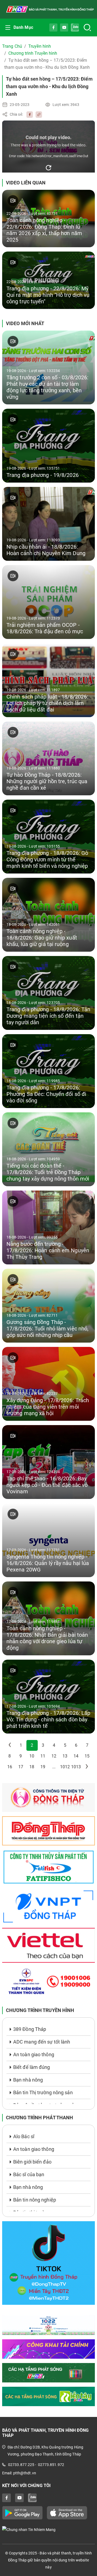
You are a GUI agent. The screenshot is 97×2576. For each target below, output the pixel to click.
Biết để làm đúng (32, 2067)
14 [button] (76, 1756)
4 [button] (54, 1745)
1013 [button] (76, 1767)
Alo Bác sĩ (24, 2136)
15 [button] (87, 1756)
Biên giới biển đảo (32, 2162)
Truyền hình (40, 46)
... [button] (54, 1767)
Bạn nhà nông (28, 2080)
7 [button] (87, 1745)
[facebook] (28, 114)
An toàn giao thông (34, 2054)
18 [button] (32, 1767)
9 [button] (21, 1756)
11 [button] (43, 1756)
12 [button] (54, 1756)
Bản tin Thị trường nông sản (43, 2092)
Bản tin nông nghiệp (35, 2200)
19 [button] (43, 1767)
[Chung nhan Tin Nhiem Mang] (48, 2529)
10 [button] (32, 1756)
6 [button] (76, 1745)
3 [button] (43, 1745)
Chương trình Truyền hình (33, 53)
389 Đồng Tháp (30, 2029)
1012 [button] (65, 1767)
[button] (10, 1745)
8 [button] (10, 1756)
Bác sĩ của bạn (29, 2174)
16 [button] (10, 1767)
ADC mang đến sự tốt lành (42, 2042)
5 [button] (65, 1745)
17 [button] (21, 1767)
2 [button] (32, 1745)
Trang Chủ (12, 46)
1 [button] (21, 1745)
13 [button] (65, 1756)
